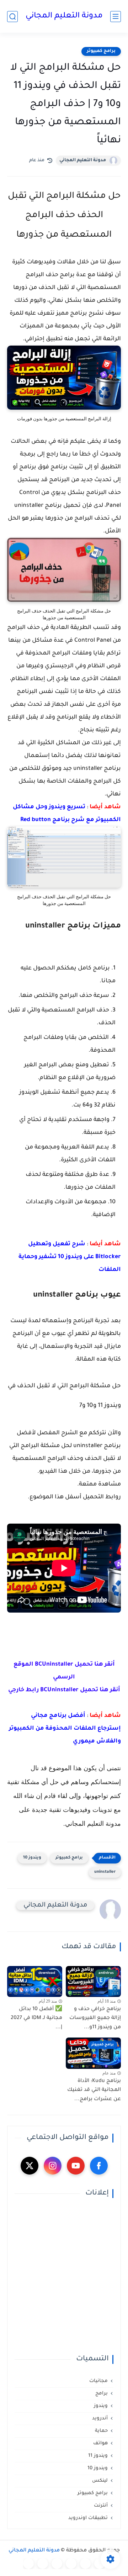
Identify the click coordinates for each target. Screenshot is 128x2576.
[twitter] (30, 2166)
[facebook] (99, 2166)
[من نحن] (57, 2564)
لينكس (100, 2481)
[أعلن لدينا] (43, 2564)
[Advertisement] (64, 2276)
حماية (101, 2431)
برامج (102, 2394)
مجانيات (98, 2381)
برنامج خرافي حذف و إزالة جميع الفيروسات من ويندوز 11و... (95, 2018)
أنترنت (101, 2506)
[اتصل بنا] (28, 2564)
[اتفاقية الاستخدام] (71, 2564)
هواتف (100, 2443)
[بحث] (12, 17)
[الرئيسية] (100, 2564)
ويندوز (101, 2406)
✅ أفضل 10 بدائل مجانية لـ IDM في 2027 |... (36, 2018)
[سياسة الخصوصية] (85, 2564)
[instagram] (53, 2166)
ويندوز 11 (98, 2456)
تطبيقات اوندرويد (88, 2518)
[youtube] (76, 2166)
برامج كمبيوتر (101, 51)
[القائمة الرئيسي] (116, 17)
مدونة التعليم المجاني (64, 16)
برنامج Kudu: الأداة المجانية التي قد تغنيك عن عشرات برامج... (94, 2090)
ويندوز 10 (32, 1858)
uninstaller (105, 1872)
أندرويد (100, 2419)
